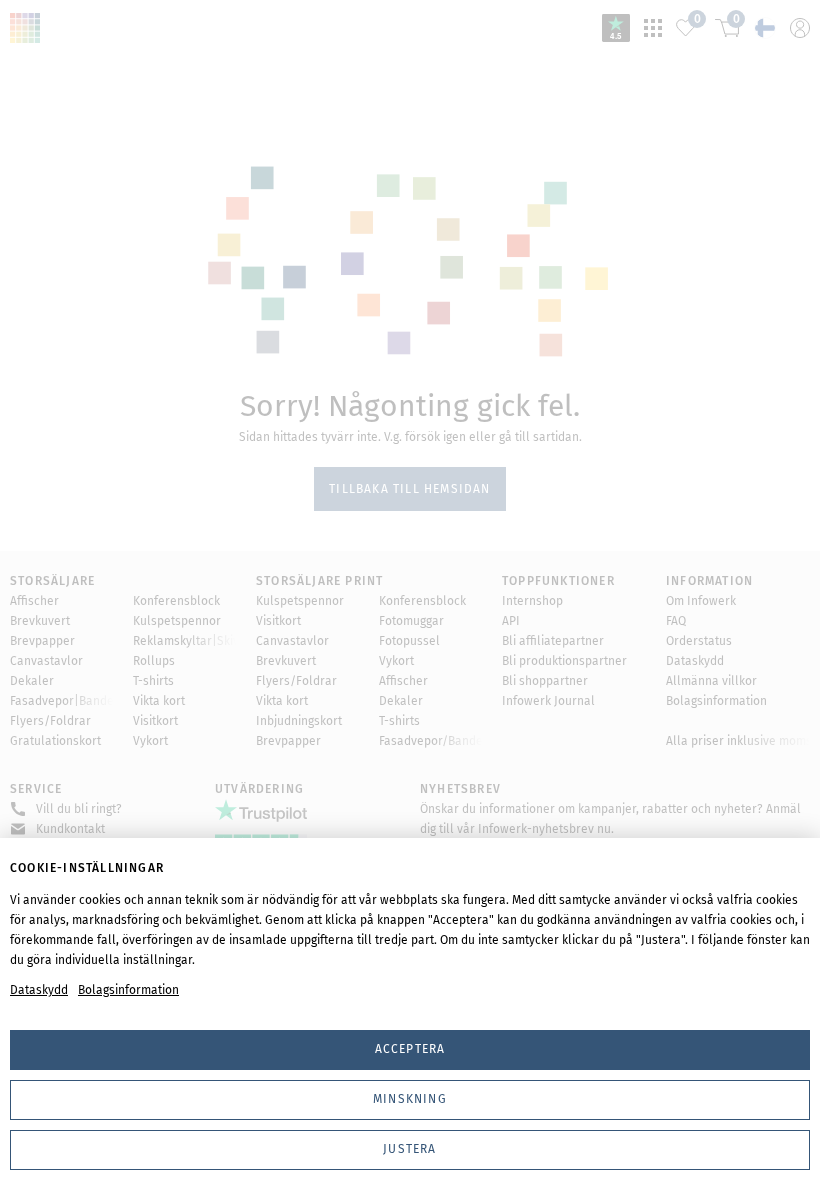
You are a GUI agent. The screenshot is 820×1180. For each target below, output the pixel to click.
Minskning (410, 1099)
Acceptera (410, 1049)
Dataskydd (39, 990)
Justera (409, 1149)
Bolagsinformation (128, 990)
